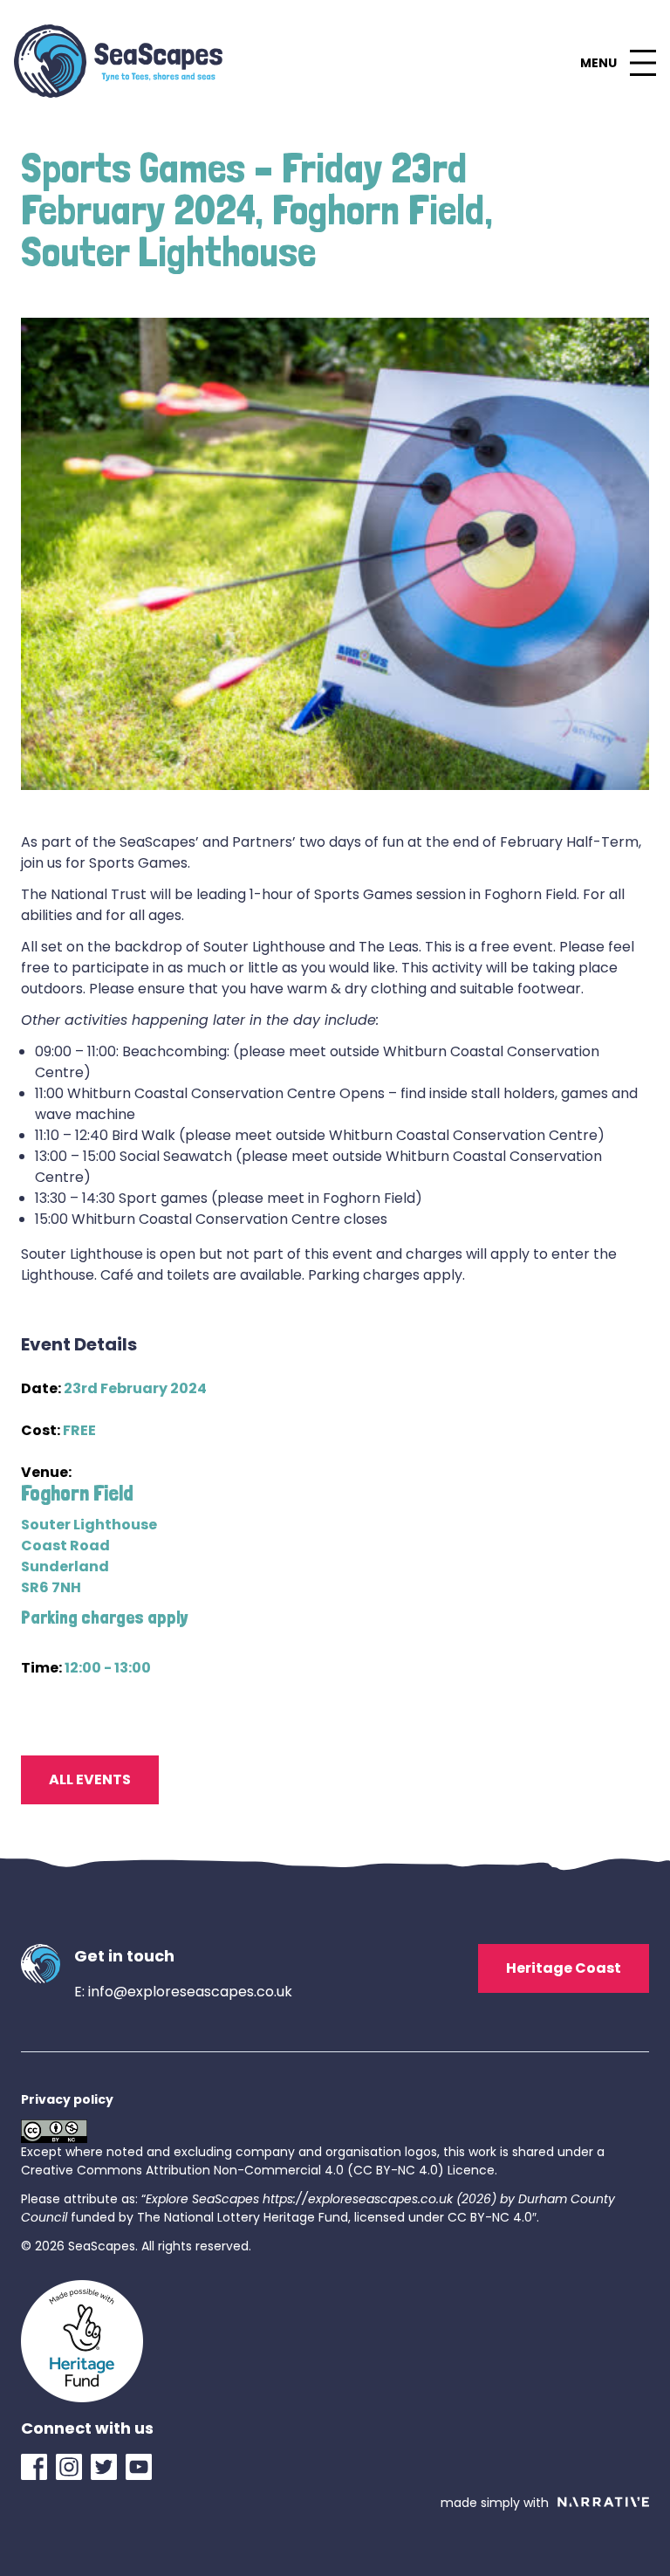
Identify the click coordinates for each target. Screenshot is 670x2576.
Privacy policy (67, 2099)
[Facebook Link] (38, 2467)
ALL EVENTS (90, 1779)
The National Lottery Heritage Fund (243, 2217)
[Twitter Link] (108, 2467)
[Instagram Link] (73, 2467)
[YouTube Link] (143, 2467)
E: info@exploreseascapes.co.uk (183, 1992)
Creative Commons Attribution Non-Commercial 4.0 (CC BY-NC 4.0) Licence (258, 2170)
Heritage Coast (564, 1968)
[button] (618, 63)
